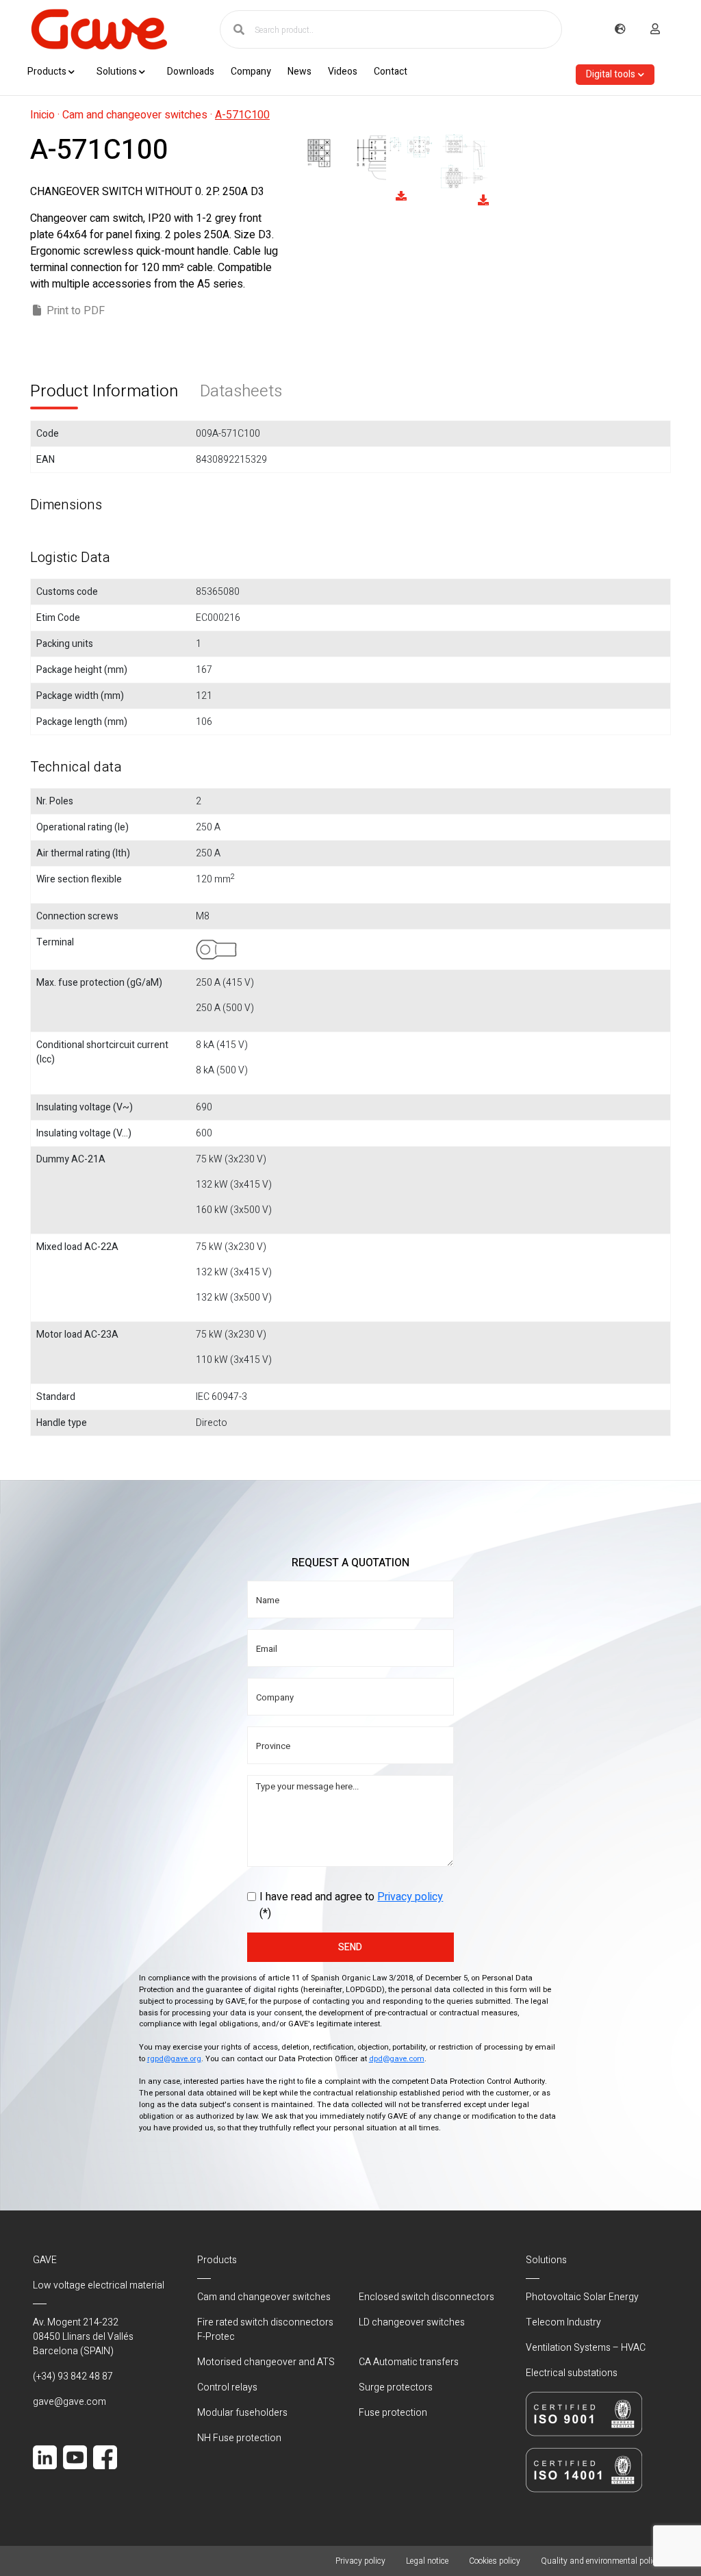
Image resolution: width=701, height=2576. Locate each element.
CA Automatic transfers (409, 2362)
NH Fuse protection (239, 2438)
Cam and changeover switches (135, 115)
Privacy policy (410, 1897)
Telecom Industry (563, 2322)
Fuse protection (393, 2413)
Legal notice (427, 2561)
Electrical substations (572, 2373)
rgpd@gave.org (174, 2059)
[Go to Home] (99, 29)
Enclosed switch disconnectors (426, 2297)
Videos (343, 72)
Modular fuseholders (242, 2413)
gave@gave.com (69, 2402)
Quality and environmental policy (601, 2561)
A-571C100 (242, 115)
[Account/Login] (655, 29)
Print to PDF (76, 311)
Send (350, 1947)
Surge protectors (396, 2387)
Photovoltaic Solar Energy (582, 2297)
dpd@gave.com (397, 2059)
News (299, 72)
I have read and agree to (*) (351, 1905)
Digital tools (611, 74)
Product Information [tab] (104, 391)
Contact (391, 72)
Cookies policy (495, 2561)
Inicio (42, 115)
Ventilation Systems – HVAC (586, 2348)
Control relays (227, 2387)
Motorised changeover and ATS (266, 2362)
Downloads (191, 72)
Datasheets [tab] (241, 391)
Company (251, 72)
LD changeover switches (412, 2322)
